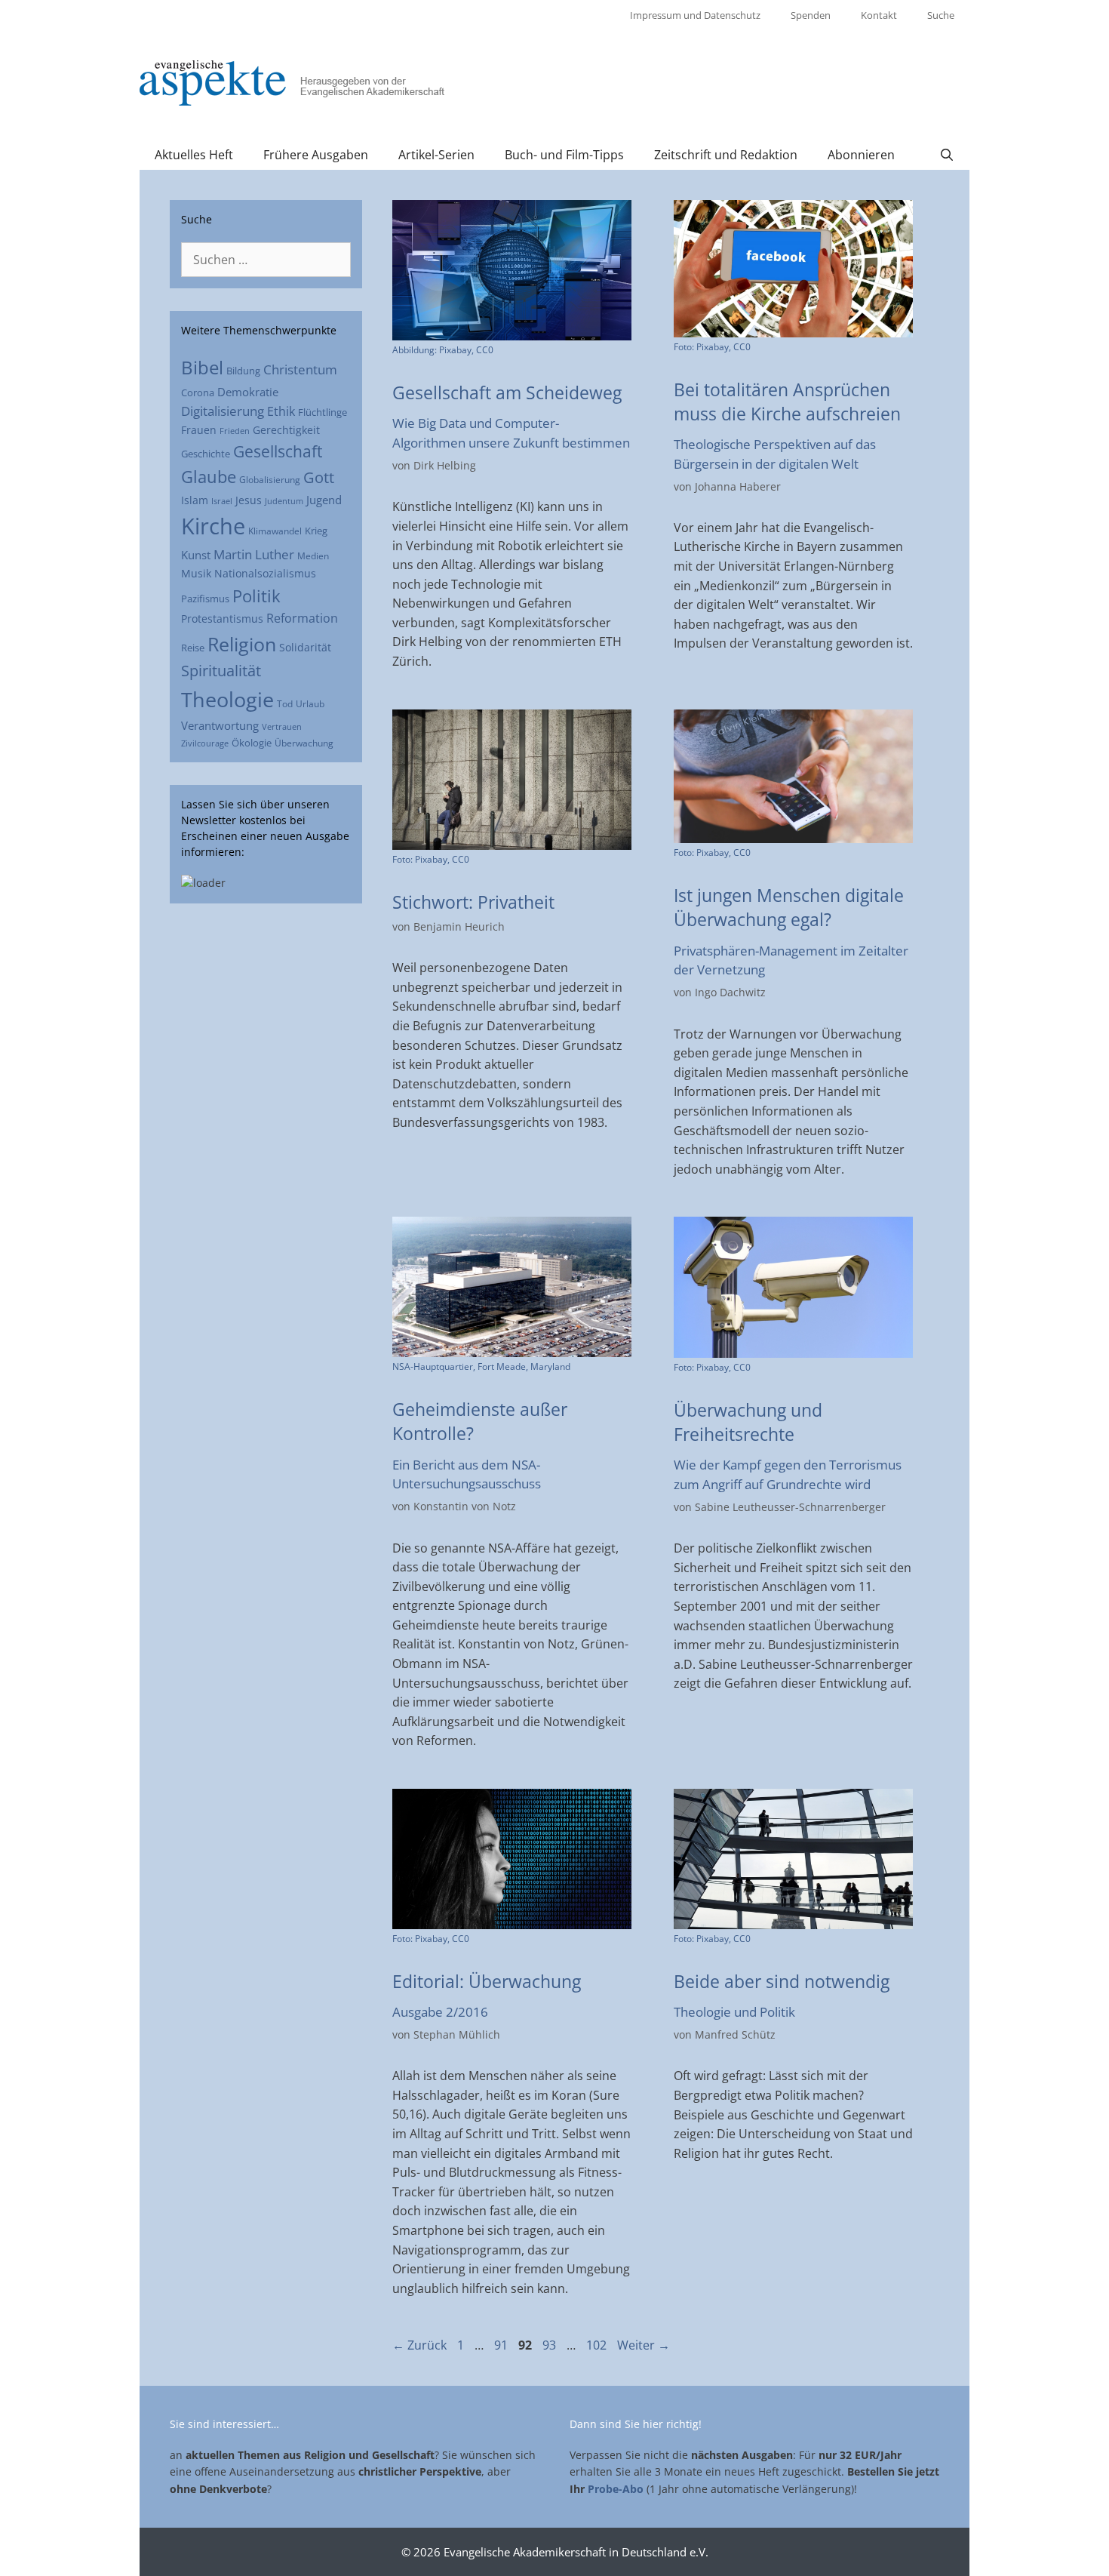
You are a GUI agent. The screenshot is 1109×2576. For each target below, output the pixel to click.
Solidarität (305, 647)
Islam (195, 500)
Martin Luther (254, 554)
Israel (222, 501)
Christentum (300, 369)
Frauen (199, 430)
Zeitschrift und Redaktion (726, 155)
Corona (198, 392)
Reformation (302, 618)
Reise (193, 648)
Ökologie (252, 743)
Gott (319, 477)
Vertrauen (282, 726)
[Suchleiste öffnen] (946, 155)
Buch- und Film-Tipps (564, 155)
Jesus (249, 500)
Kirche (213, 526)
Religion (242, 644)
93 (551, 2345)
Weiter (644, 2345)
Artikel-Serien (436, 155)
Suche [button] (941, 15)
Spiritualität (221, 671)
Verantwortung (220, 725)
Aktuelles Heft (194, 155)
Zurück (419, 2345)
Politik (257, 596)
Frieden (235, 431)
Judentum (284, 501)
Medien (313, 556)
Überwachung (304, 743)
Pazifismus (205, 599)
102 (598, 2345)
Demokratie (248, 392)
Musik (196, 573)
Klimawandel (275, 531)
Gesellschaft (278, 451)
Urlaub (310, 703)
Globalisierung (270, 479)
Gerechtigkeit (286, 430)
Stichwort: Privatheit (473, 902)
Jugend (324, 500)
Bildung (243, 371)
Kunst (196, 555)
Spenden (811, 15)
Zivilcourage (205, 743)
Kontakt (879, 15)
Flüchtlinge (323, 412)
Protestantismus (222, 619)
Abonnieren (861, 155)
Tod (285, 703)
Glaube (209, 477)
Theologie (227, 699)
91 (502, 2345)
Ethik (281, 411)
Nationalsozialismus (265, 573)
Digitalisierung (223, 411)
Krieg (316, 531)
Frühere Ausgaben (316, 155)
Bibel (202, 367)
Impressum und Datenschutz (695, 15)
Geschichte (206, 454)
